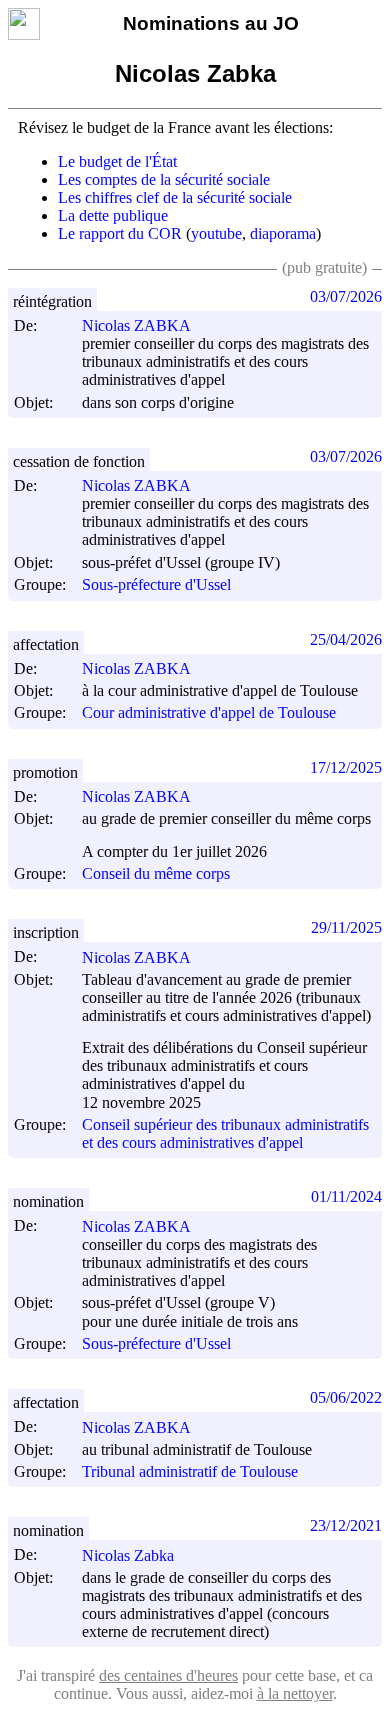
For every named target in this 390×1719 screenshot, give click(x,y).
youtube (216, 233)
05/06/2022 (346, 1397)
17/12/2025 (346, 767)
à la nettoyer (295, 1693)
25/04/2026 (346, 639)
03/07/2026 (346, 296)
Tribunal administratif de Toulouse (190, 1471)
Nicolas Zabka (128, 1555)
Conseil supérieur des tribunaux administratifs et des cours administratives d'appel (225, 1133)
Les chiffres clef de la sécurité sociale (175, 197)
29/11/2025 (346, 927)
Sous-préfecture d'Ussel (156, 585)
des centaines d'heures (168, 1675)
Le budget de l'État (117, 161)
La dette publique (113, 215)
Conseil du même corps (156, 873)
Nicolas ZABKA (136, 325)
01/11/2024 (346, 1196)
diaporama (283, 233)
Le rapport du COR (120, 233)
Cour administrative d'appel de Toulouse (209, 713)
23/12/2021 (346, 1525)
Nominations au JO (211, 23)
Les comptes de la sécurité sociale (164, 179)
